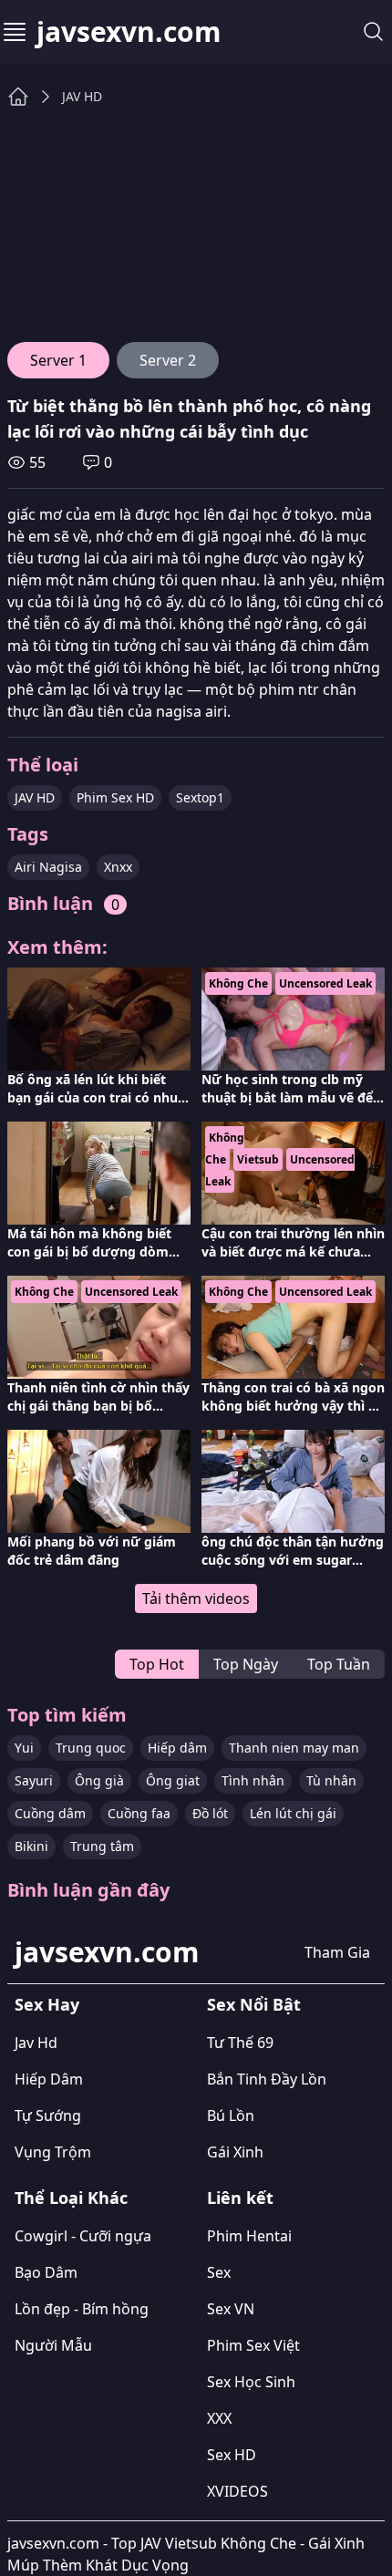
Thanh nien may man (294, 1748)
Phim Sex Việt (253, 2345)
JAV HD (82, 96)
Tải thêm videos (196, 1598)
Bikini (31, 1846)
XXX (219, 2418)
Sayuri (34, 1780)
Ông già (99, 1780)
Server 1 (58, 360)
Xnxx (118, 867)
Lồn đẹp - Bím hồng (82, 2309)
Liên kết (240, 2198)
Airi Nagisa (48, 867)
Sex (219, 2272)
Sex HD (232, 2455)
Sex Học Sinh (251, 2382)
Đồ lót (210, 1813)
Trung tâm (102, 1846)
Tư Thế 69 (240, 2043)
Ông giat (173, 1780)
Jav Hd (36, 2043)
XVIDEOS (237, 2491)
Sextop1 (200, 797)
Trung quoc (91, 1748)
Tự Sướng (48, 2116)
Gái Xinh (235, 2152)
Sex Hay (47, 2004)
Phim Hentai (249, 2236)
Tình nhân (253, 1780)
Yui (24, 1748)
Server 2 (168, 360)
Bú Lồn (231, 2116)
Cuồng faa (139, 1813)
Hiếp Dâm (49, 2079)
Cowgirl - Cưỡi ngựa (83, 2236)
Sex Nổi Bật (254, 2004)
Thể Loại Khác (71, 2198)
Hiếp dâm (177, 1748)
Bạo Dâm (46, 2272)
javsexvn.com (129, 32)
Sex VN (231, 2309)
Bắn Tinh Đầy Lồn (267, 2079)
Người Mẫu (53, 2345)
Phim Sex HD (115, 797)
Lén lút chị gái (293, 1813)
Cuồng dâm (50, 1813)
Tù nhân (331, 1780)
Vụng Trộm (53, 2152)
